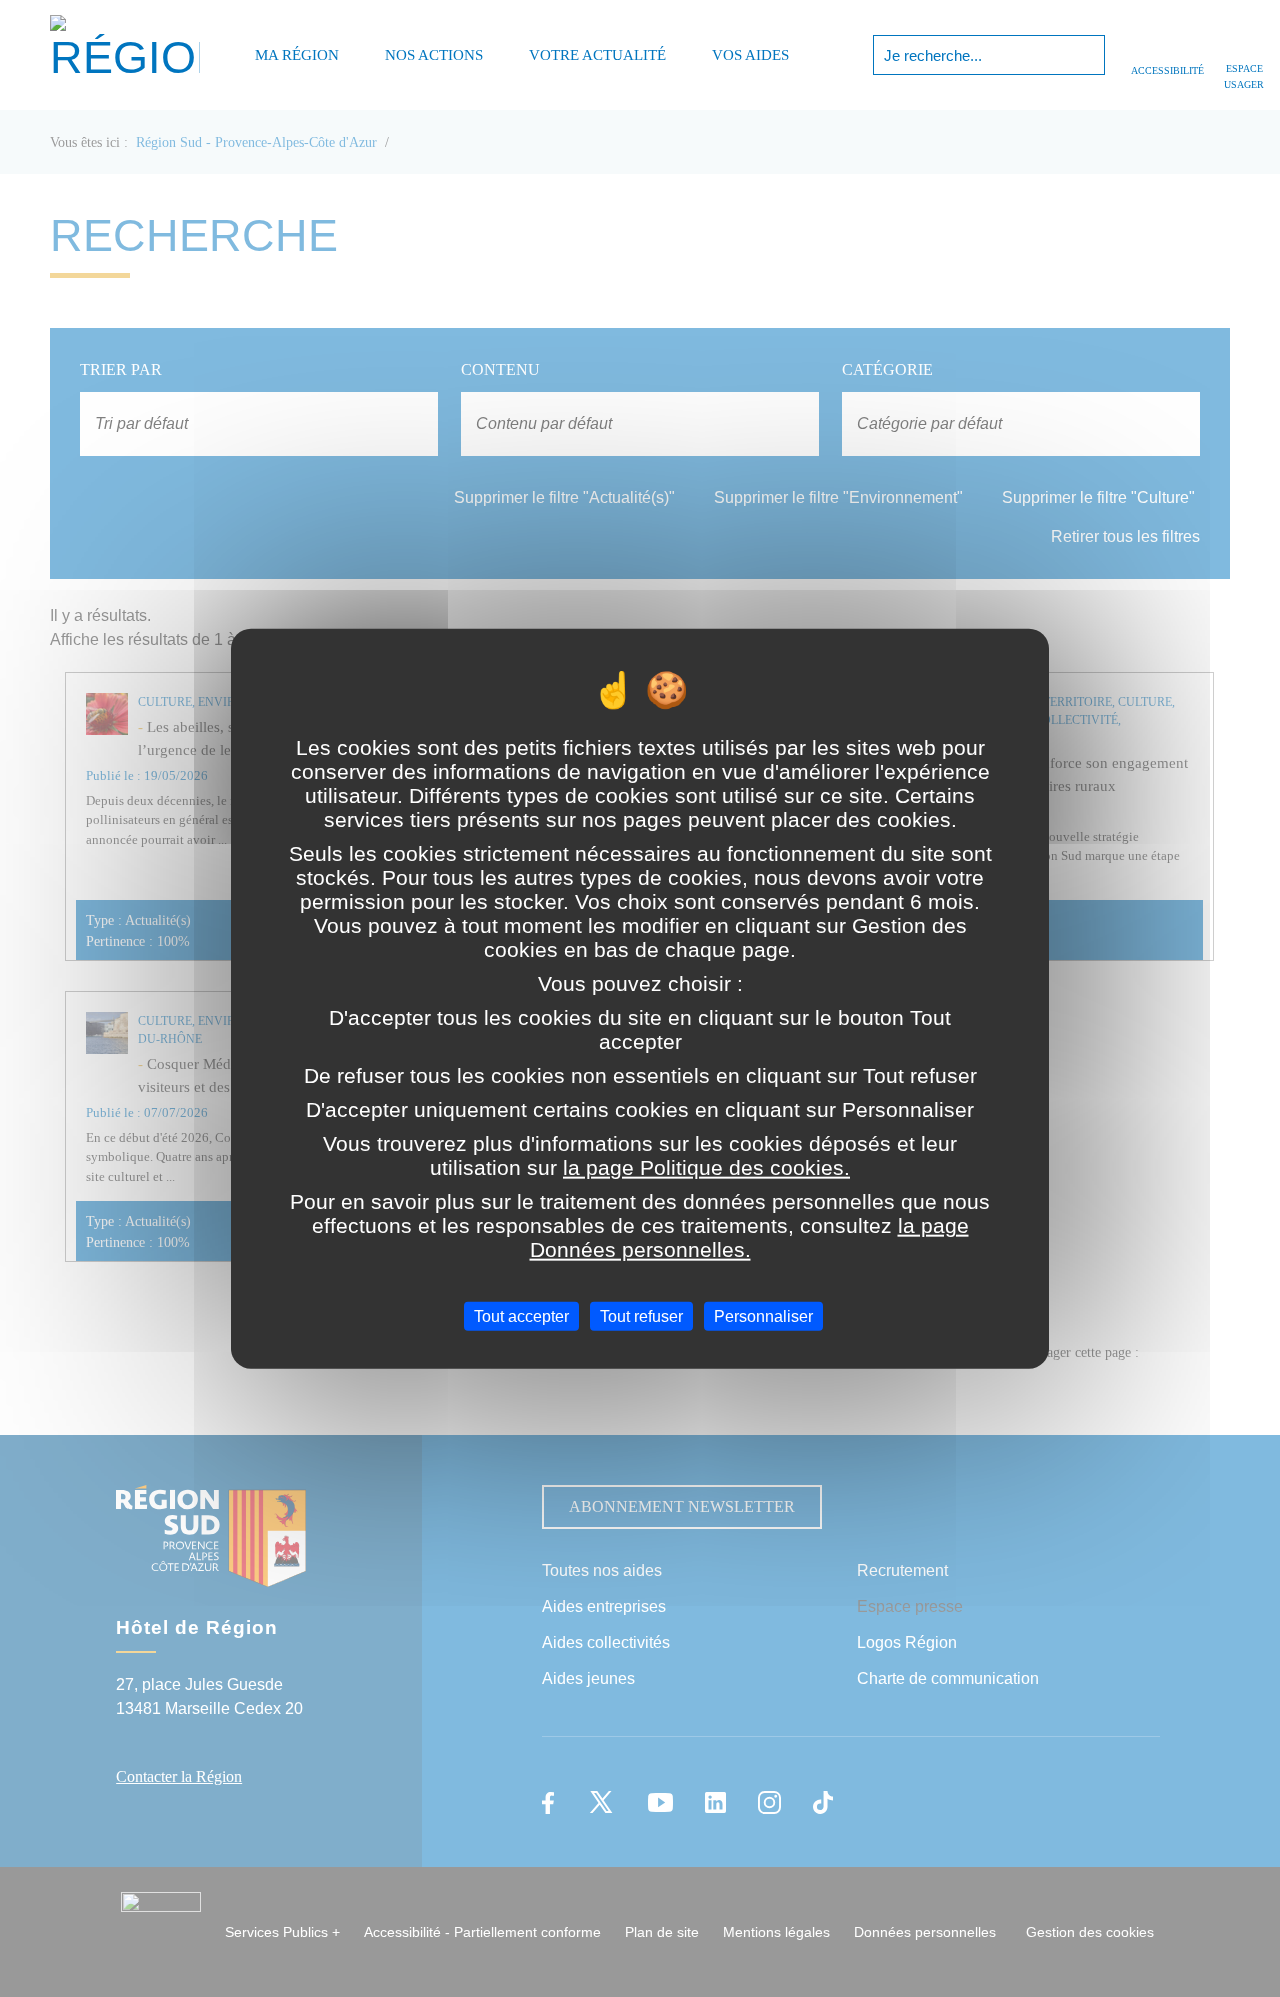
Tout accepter (521, 1316)
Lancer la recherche (1087, 55)
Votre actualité (597, 55)
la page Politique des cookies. (706, 1167)
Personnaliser (763, 1316)
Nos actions (434, 55)
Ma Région (297, 55)
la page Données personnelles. (749, 1237)
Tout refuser (641, 1316)
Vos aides (750, 55)
